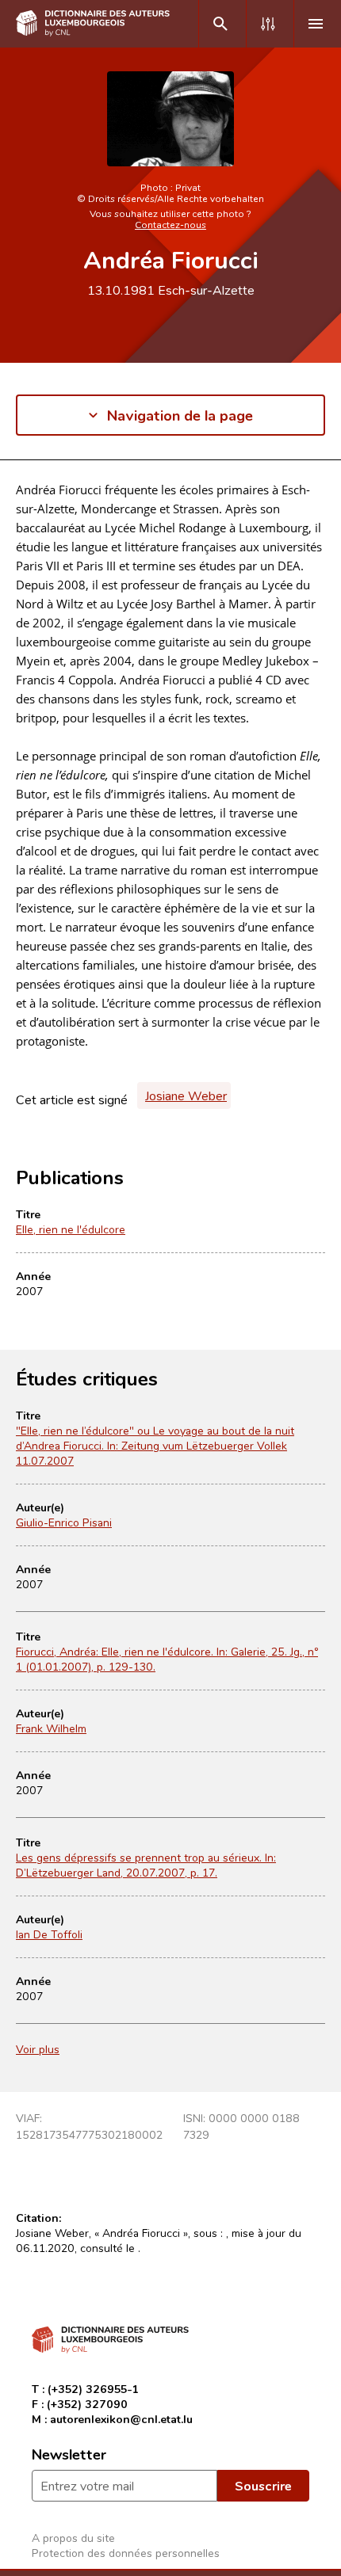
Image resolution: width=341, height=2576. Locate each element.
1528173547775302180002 (89, 2134)
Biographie (45, 505)
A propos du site (73, 2538)
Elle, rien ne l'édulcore (71, 1229)
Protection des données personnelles (126, 2553)
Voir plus (38, 2049)
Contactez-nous (170, 224)
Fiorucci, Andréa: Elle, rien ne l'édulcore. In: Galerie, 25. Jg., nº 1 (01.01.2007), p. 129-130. (167, 1659)
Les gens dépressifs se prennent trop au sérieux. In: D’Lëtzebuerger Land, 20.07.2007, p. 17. (146, 1865)
